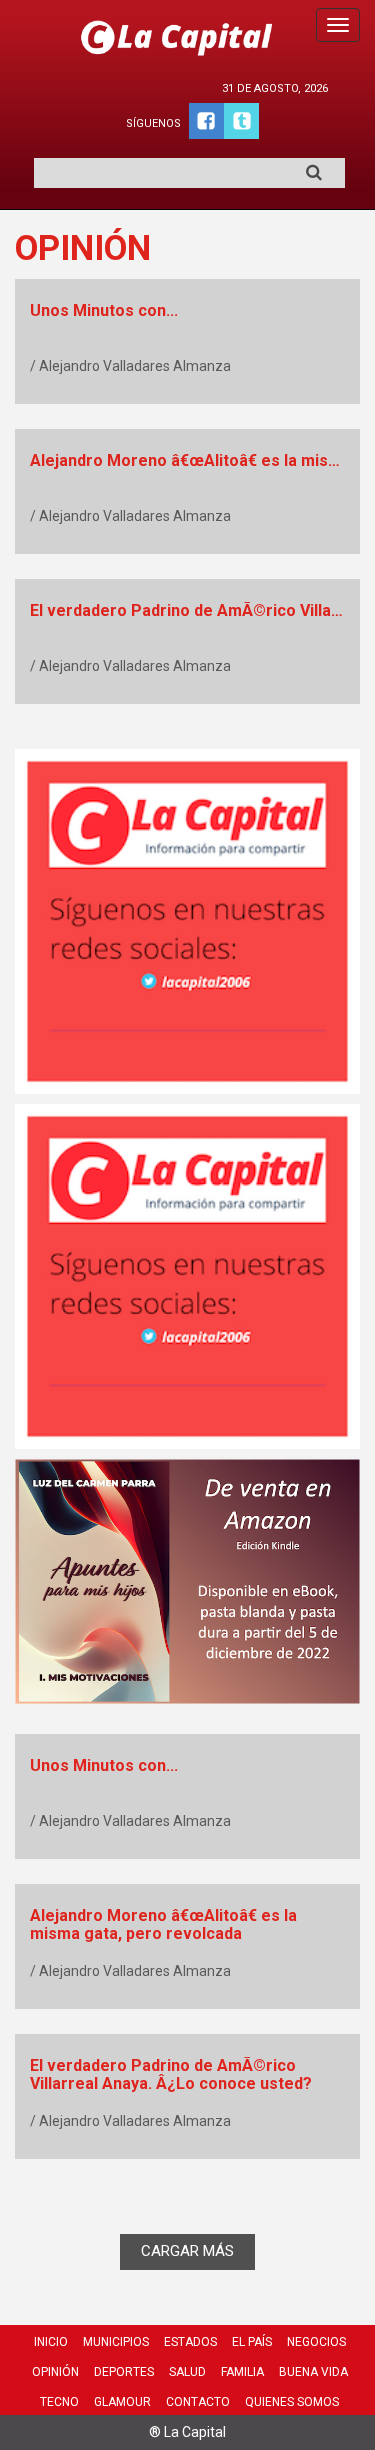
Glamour (122, 2402)
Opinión (55, 2372)
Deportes (124, 2372)
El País (252, 2342)
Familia (242, 2372)
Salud (187, 2372)
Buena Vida (313, 2372)
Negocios (316, 2342)
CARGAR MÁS (187, 2251)
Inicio (51, 2342)
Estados (190, 2342)
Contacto (198, 2402)
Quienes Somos (292, 2402)
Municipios (116, 2342)
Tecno (59, 2402)
